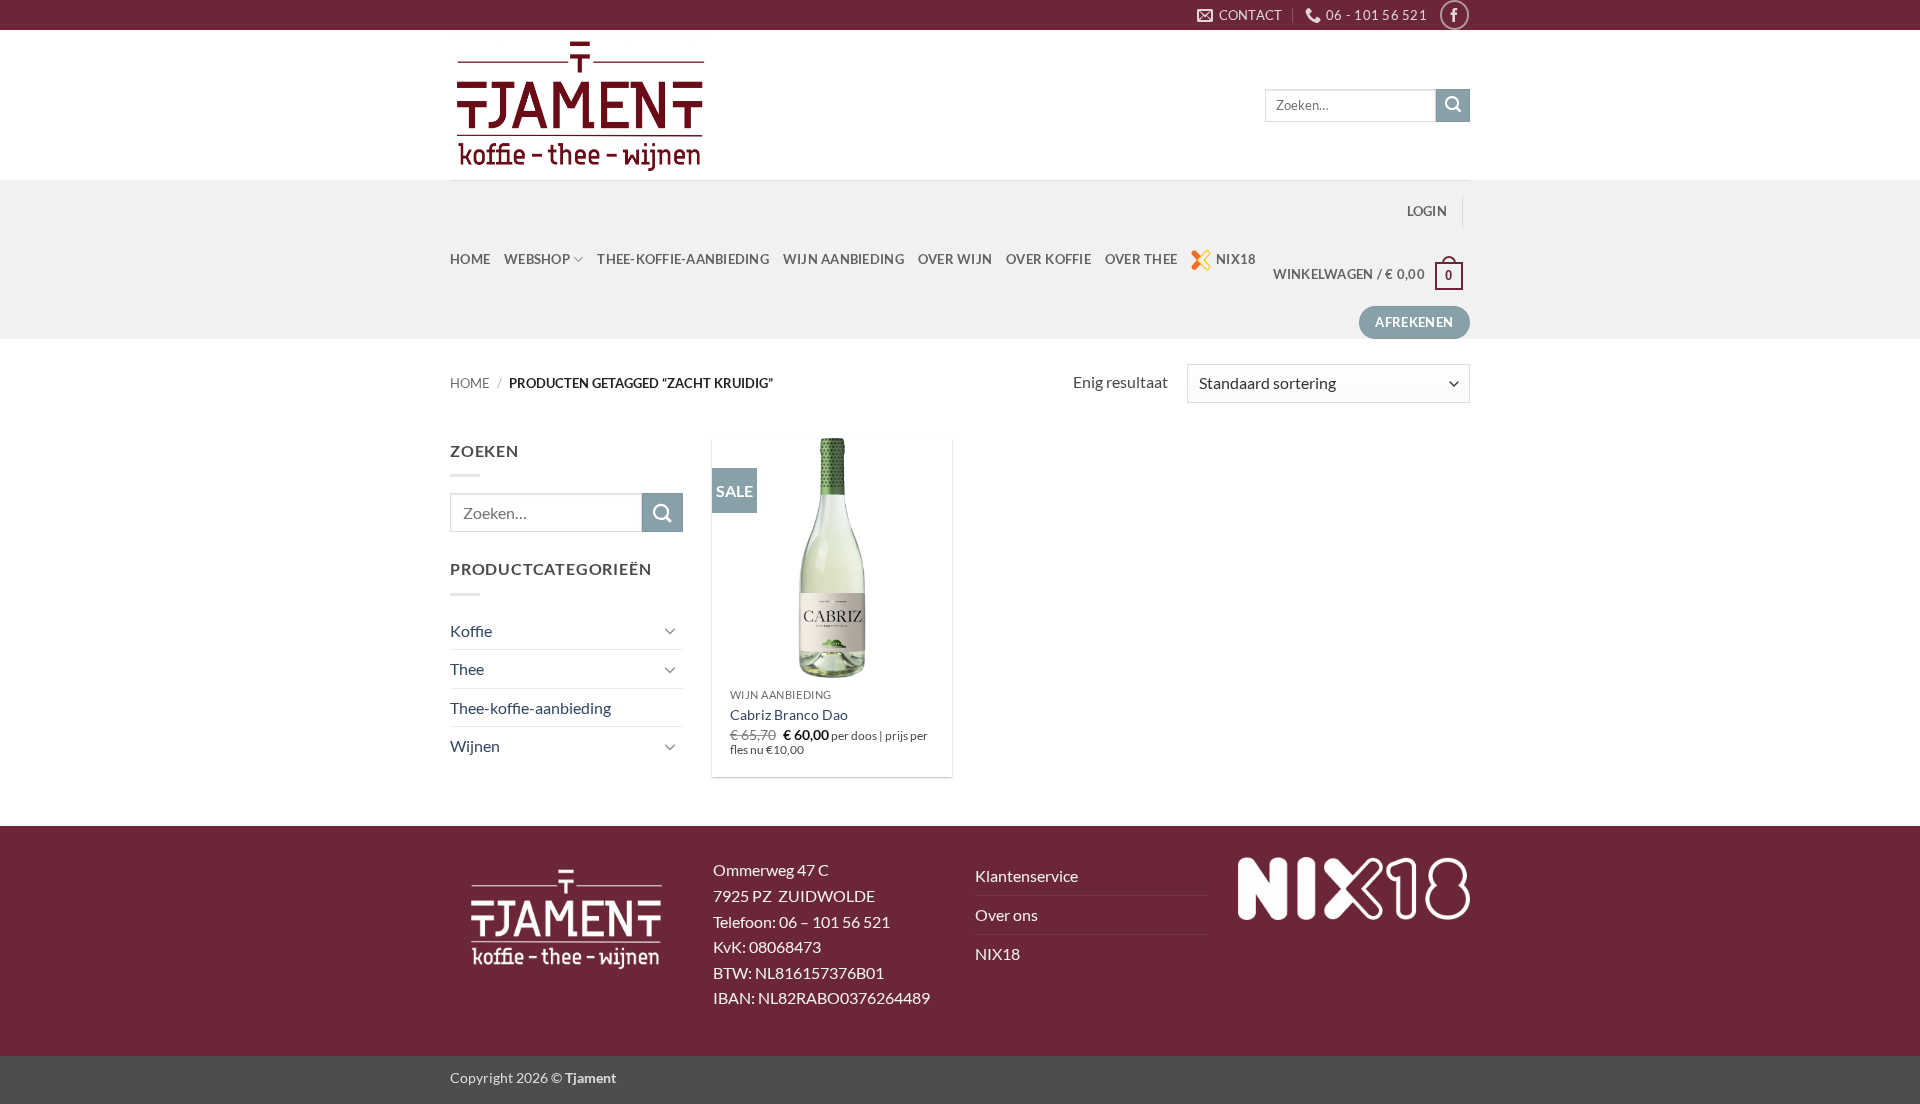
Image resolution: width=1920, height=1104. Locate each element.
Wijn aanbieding (843, 259)
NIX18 (1236, 259)
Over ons (1006, 914)
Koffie (471, 630)
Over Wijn (955, 259)
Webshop (537, 259)
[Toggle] (671, 630)
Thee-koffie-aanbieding (683, 259)
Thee (467, 668)
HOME (470, 259)
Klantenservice (1026, 875)
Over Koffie (1048, 259)
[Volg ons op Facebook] (1454, 14)
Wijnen (475, 745)
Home (470, 383)
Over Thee (1141, 259)
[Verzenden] (1453, 106)
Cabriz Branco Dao (789, 714)
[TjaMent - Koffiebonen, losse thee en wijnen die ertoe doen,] (580, 105)
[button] (1427, 211)
